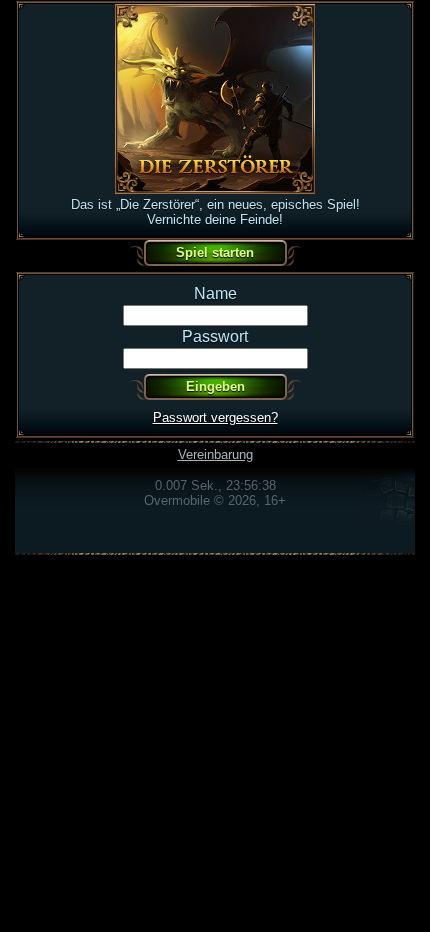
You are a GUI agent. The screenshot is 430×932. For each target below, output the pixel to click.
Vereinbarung (215, 454)
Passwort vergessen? (215, 417)
